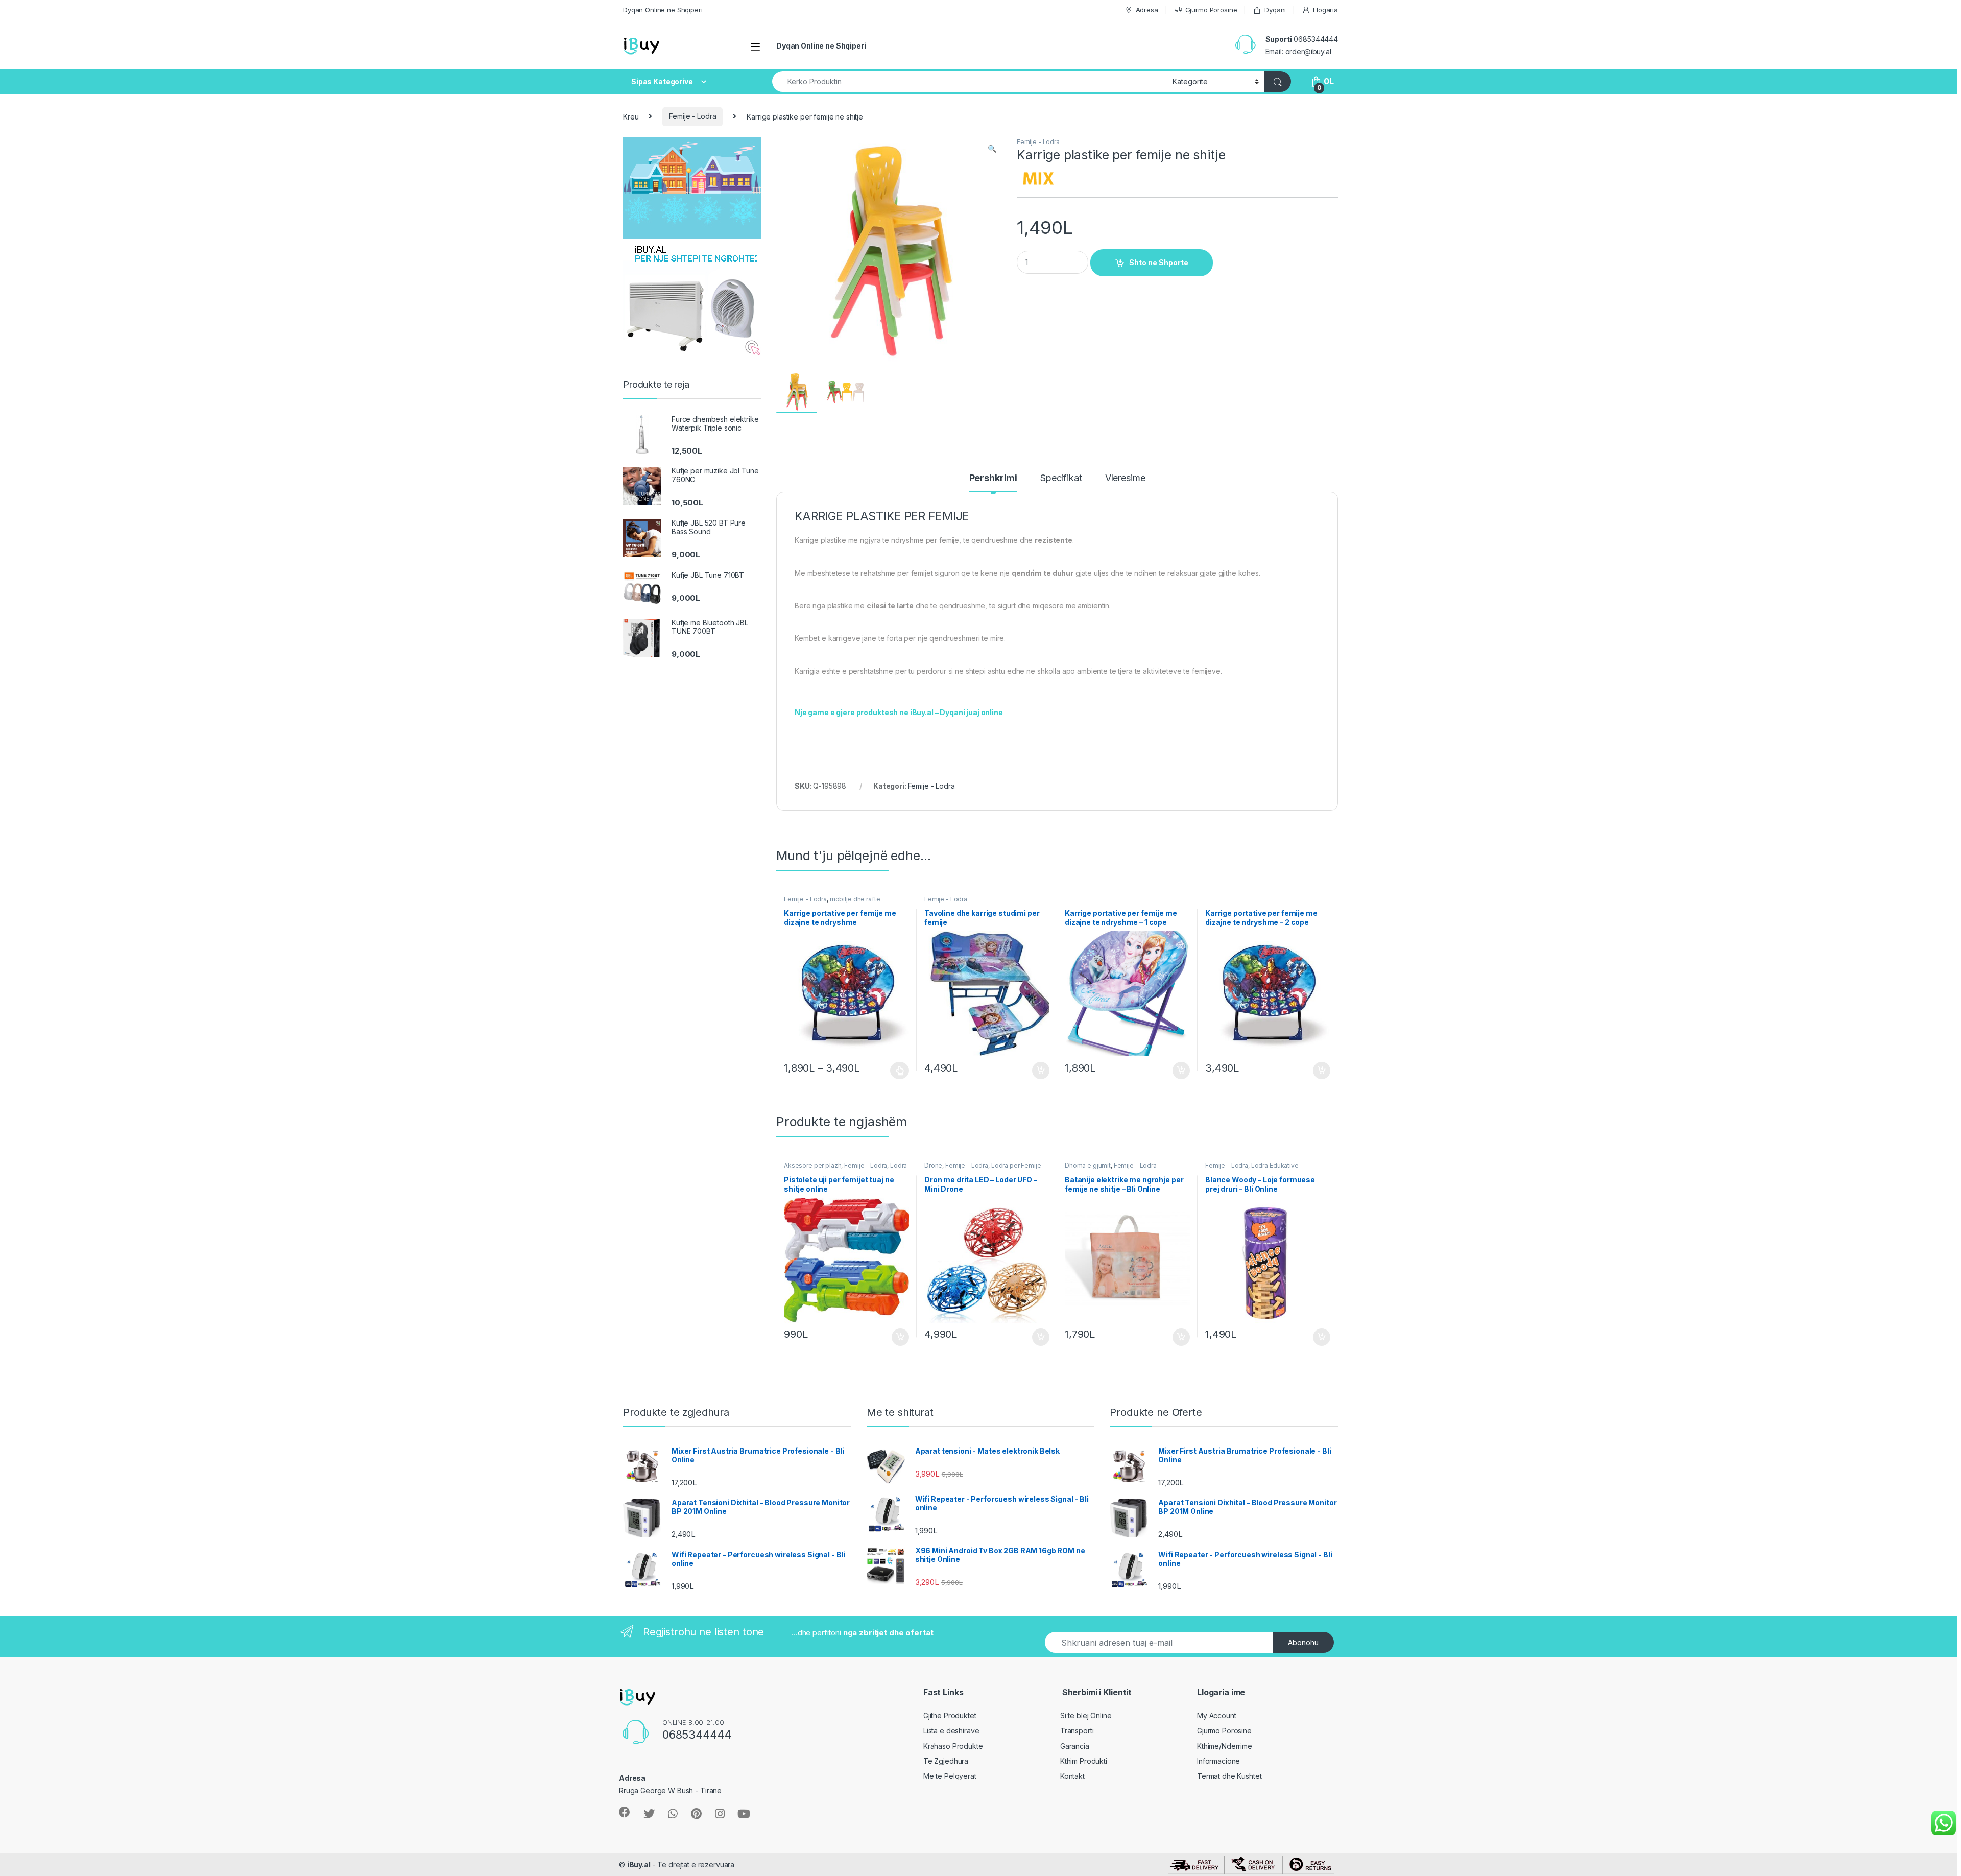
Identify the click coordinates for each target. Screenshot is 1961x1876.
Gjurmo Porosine (1211, 10)
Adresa (1147, 10)
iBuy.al (639, 1865)
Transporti (1077, 1731)
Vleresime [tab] (1125, 478)
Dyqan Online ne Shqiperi (663, 10)
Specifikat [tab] (1061, 478)
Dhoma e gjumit (1088, 1165)
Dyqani (1275, 10)
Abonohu (1303, 1642)
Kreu (631, 116)
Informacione (1218, 1761)
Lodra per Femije (1016, 1165)
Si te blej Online (1086, 1715)
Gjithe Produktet (950, 1715)
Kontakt (1072, 1776)
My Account (1217, 1715)
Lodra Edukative (1275, 1165)
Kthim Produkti (1084, 1761)
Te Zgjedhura (946, 1761)
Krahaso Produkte (953, 1746)
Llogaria (1325, 10)
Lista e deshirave (951, 1731)
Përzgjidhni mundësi (891, 1071)
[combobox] (970, 81)
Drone (933, 1165)
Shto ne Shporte (1159, 262)
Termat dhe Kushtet (1229, 1776)
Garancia (1075, 1746)
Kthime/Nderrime (1225, 1746)
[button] (992, 149)
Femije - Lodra (692, 116)
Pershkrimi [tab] (994, 478)
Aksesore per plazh (812, 1165)
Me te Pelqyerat (950, 1776)
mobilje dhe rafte (855, 899)
